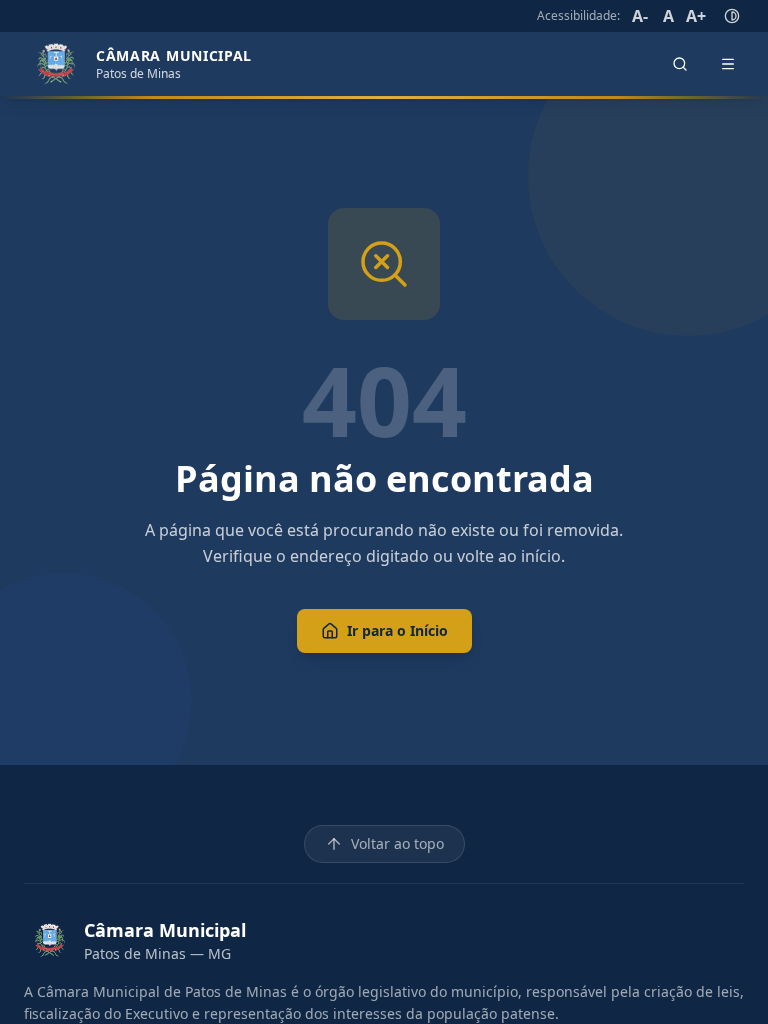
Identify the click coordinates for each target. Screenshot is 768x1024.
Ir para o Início (397, 630)
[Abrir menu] (728, 64)
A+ (696, 16)
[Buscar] (680, 64)
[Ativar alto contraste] (732, 16)
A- (640, 16)
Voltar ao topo (397, 843)
